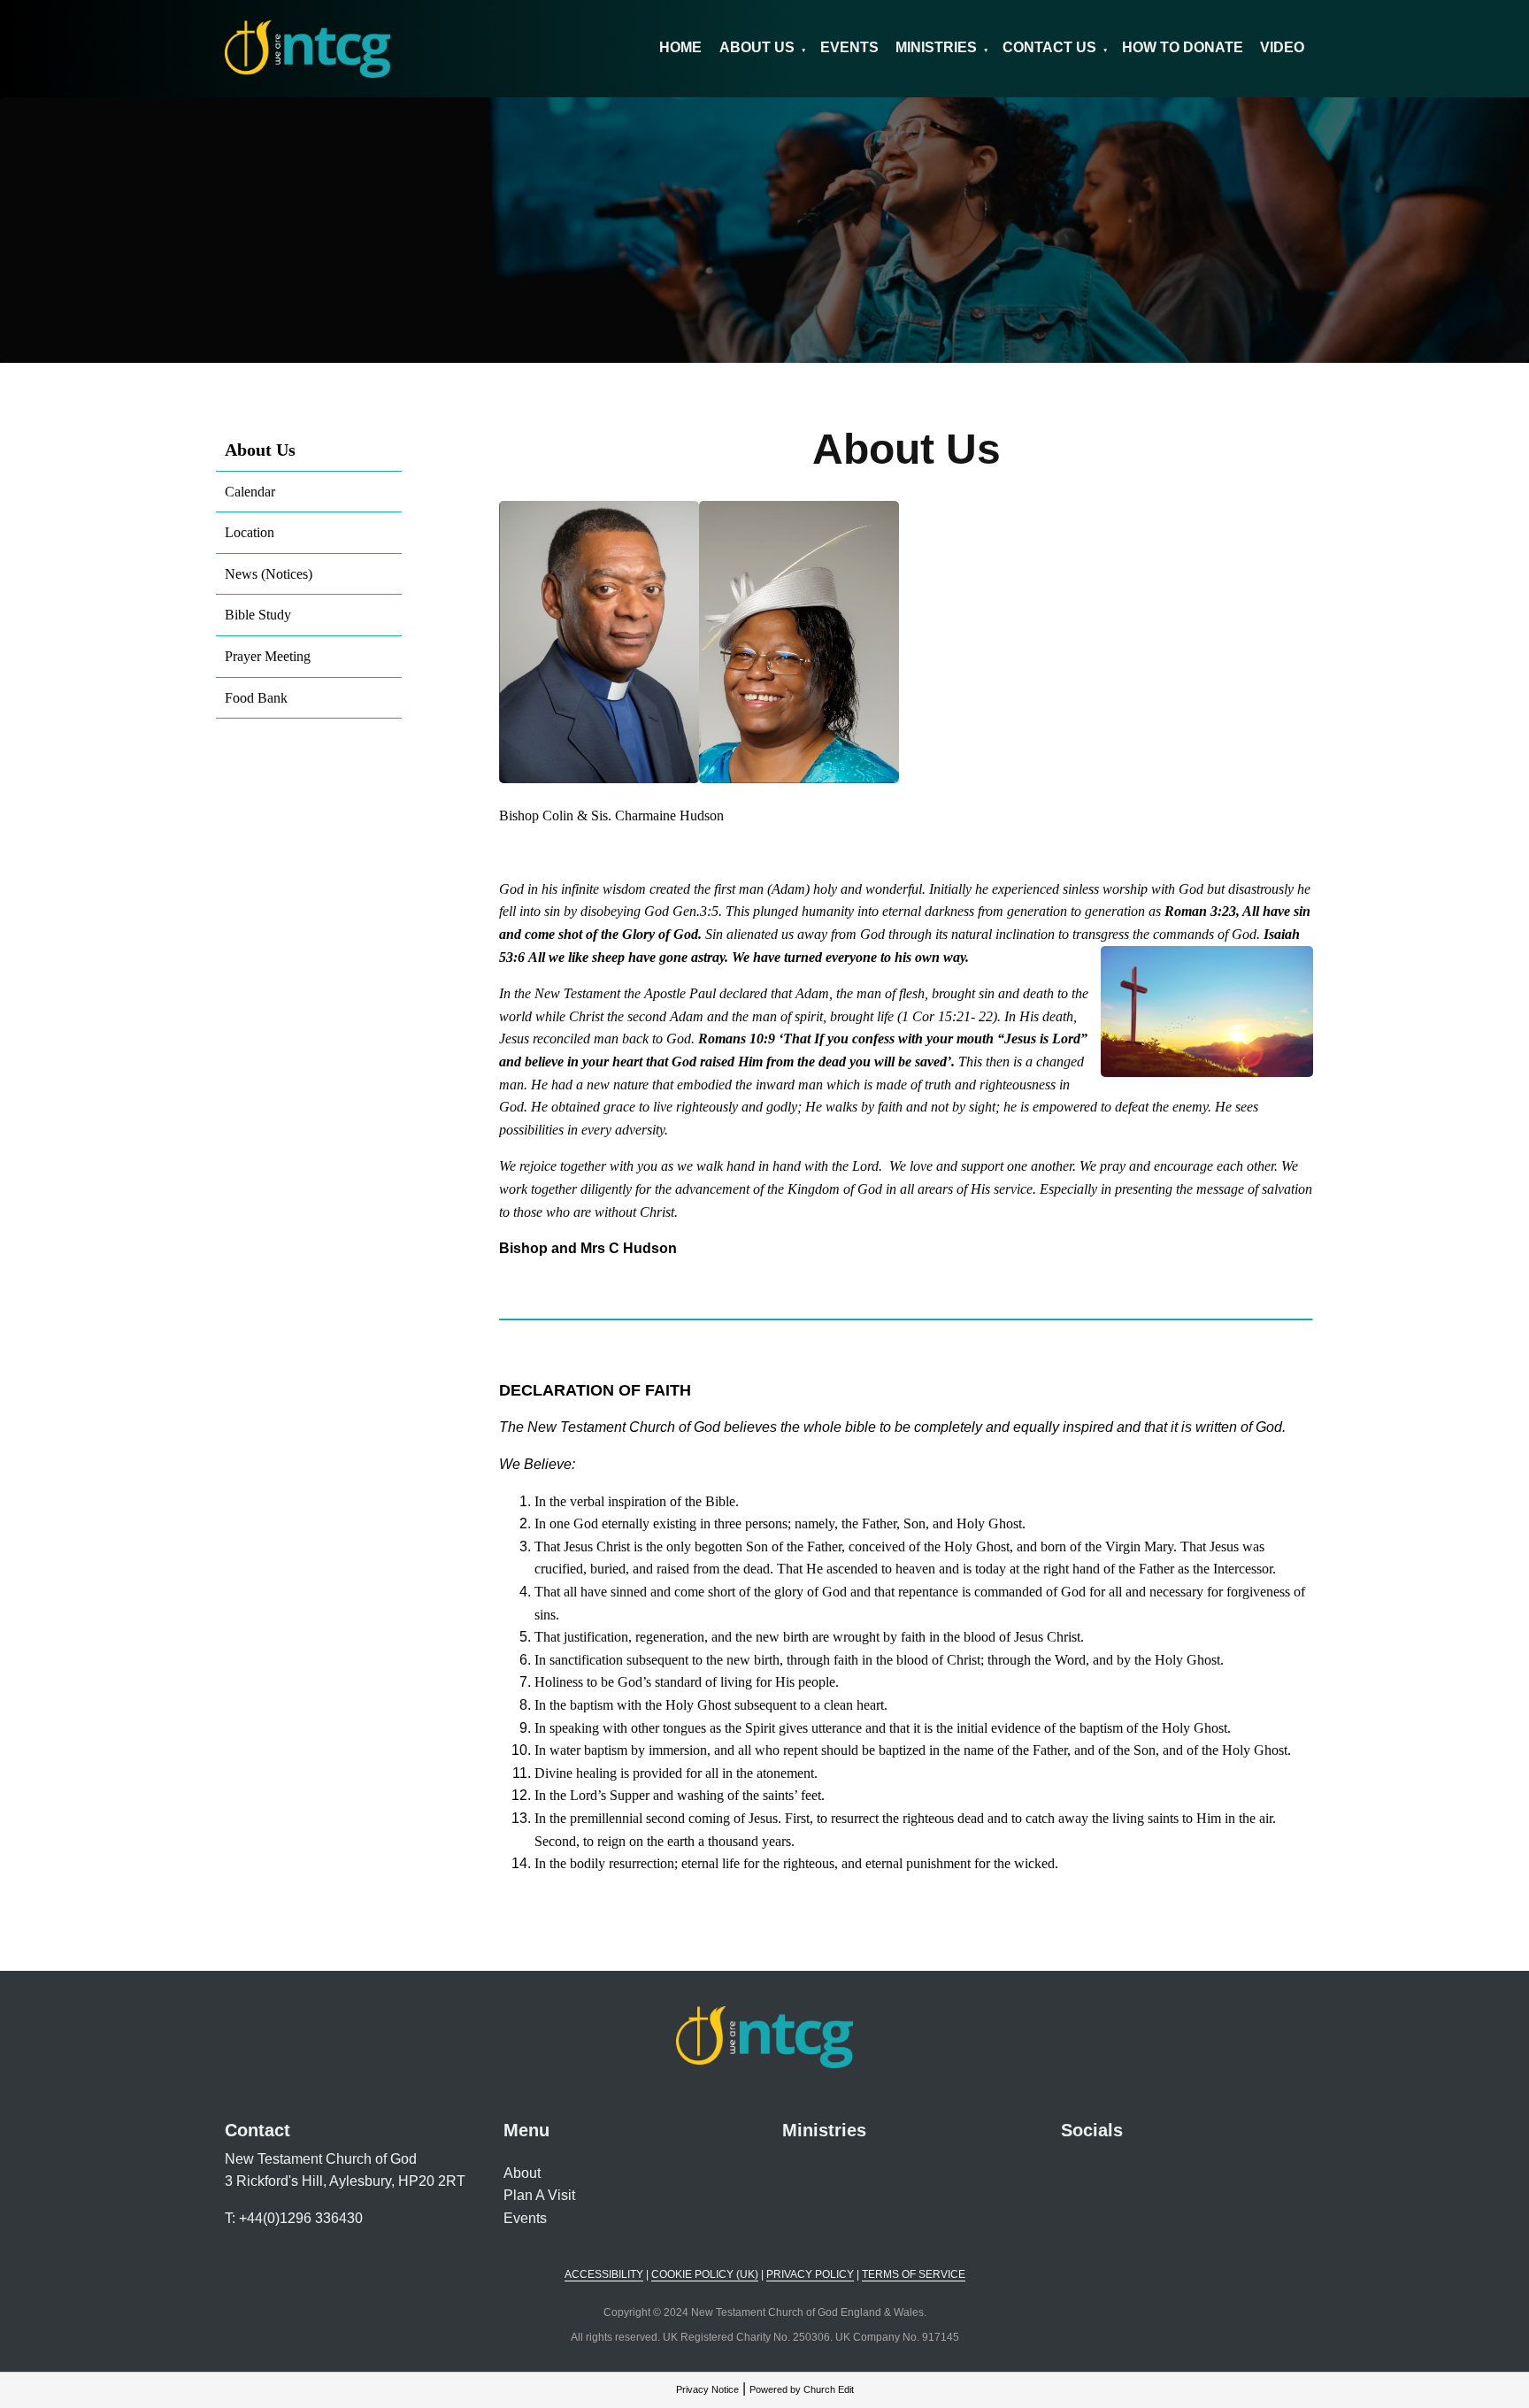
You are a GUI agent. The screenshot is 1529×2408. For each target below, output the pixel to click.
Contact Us (1049, 47)
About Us (757, 47)
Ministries (936, 47)
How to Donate (1183, 47)
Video (1282, 47)
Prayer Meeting (268, 656)
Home (680, 47)
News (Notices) (269, 574)
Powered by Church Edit (802, 2389)
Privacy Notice (707, 2389)
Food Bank (256, 698)
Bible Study (258, 615)
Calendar (250, 492)
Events (849, 47)
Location (250, 532)
